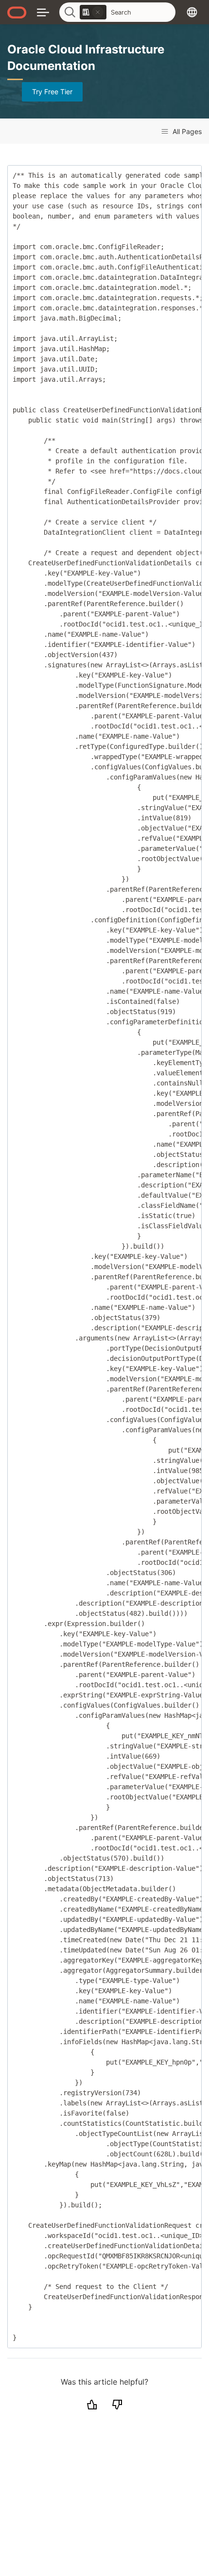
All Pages (186, 131)
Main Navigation (43, 12)
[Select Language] (192, 12)
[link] (93, 12)
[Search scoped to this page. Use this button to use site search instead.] (98, 12)
